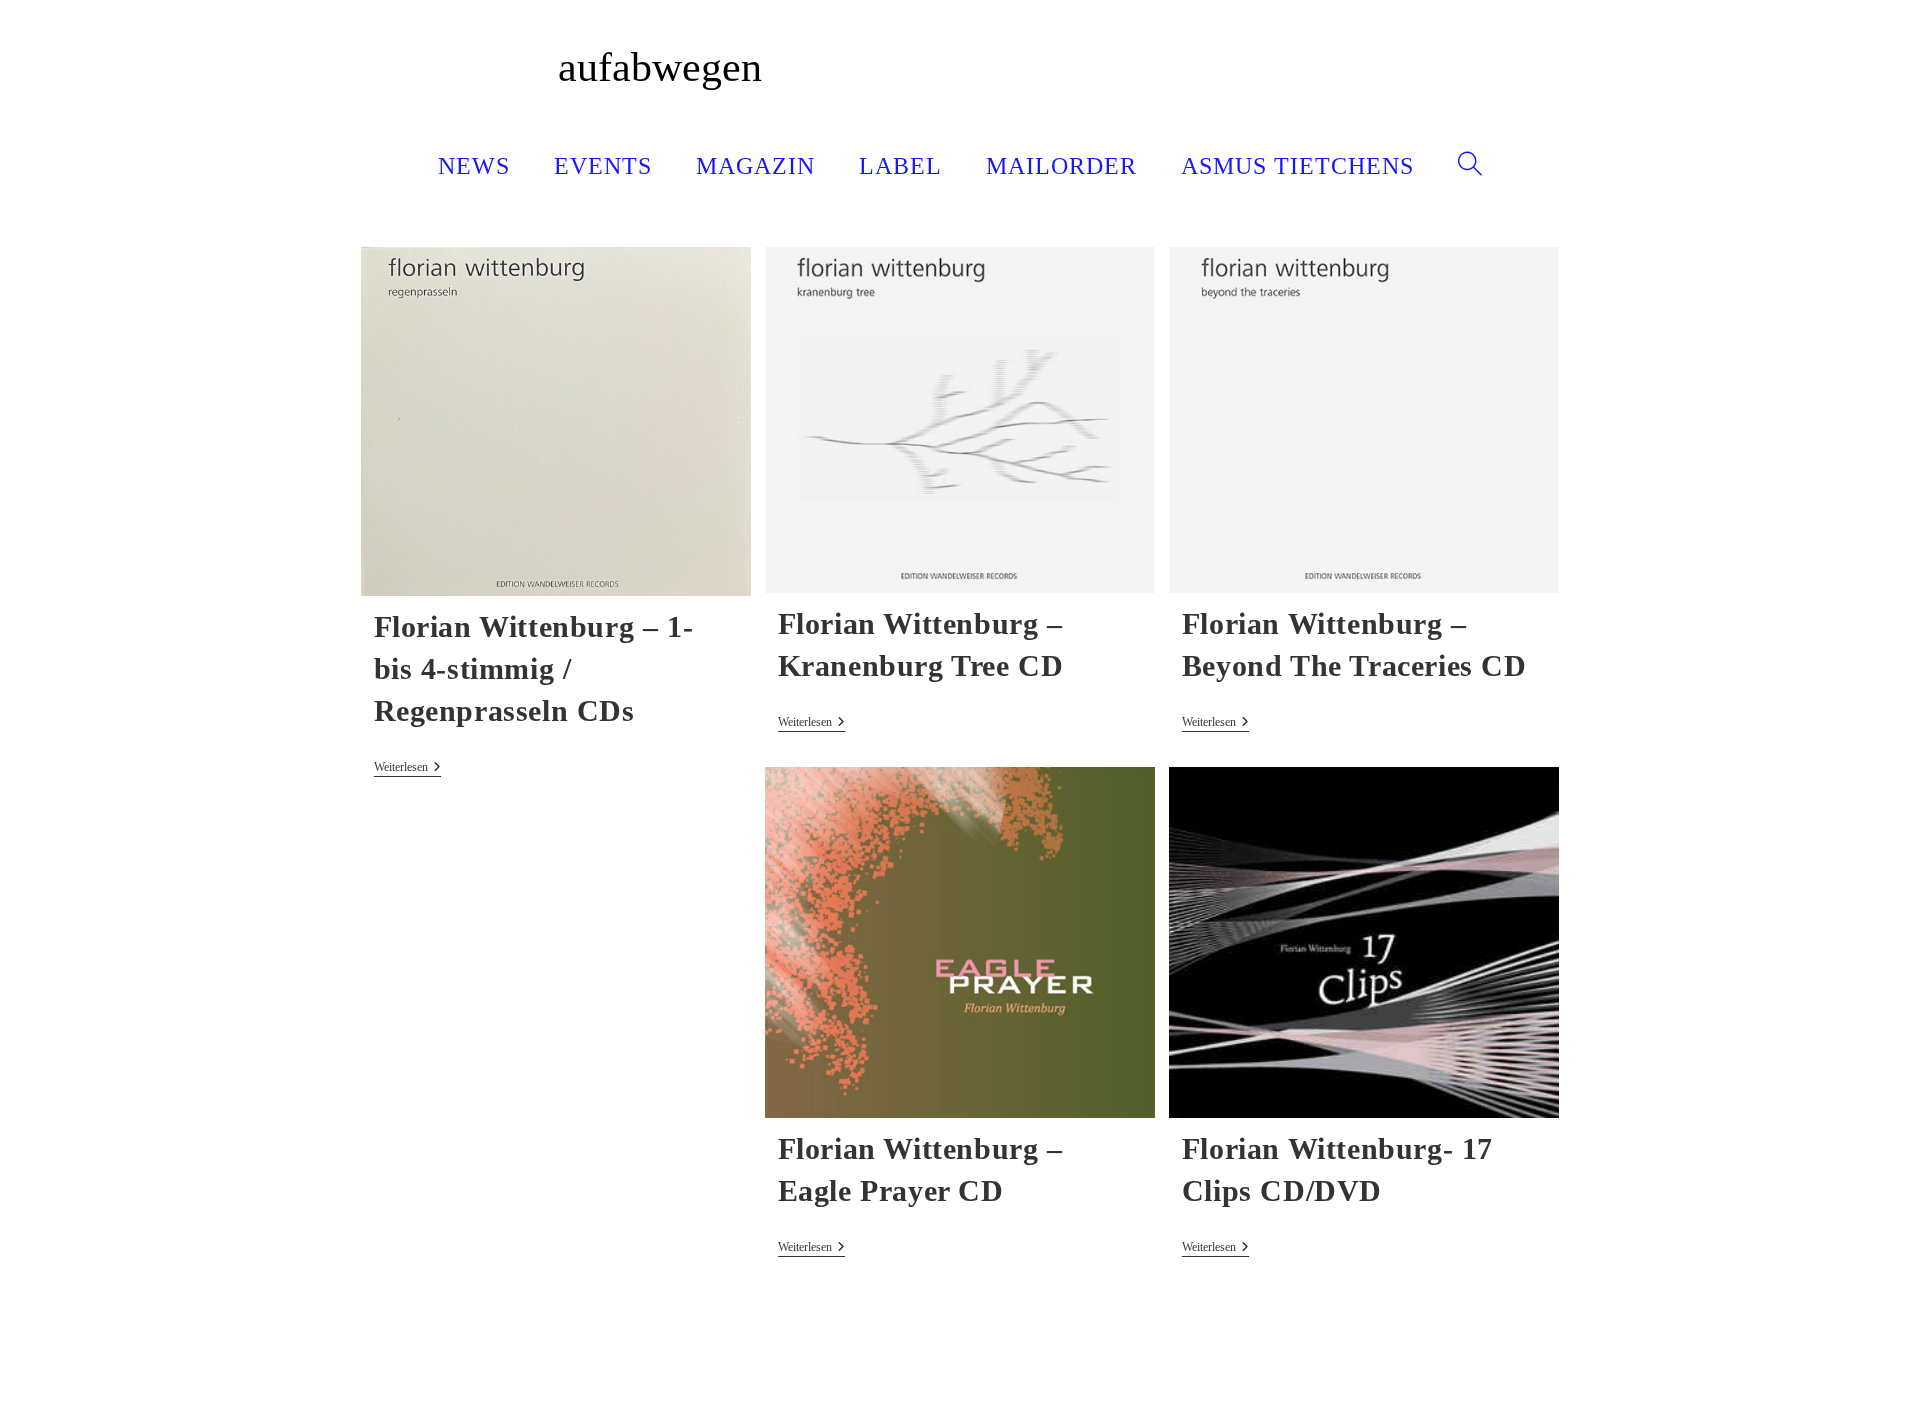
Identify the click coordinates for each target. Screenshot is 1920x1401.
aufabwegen (660, 67)
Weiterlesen (407, 768)
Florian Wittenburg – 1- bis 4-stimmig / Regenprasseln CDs (534, 668)
